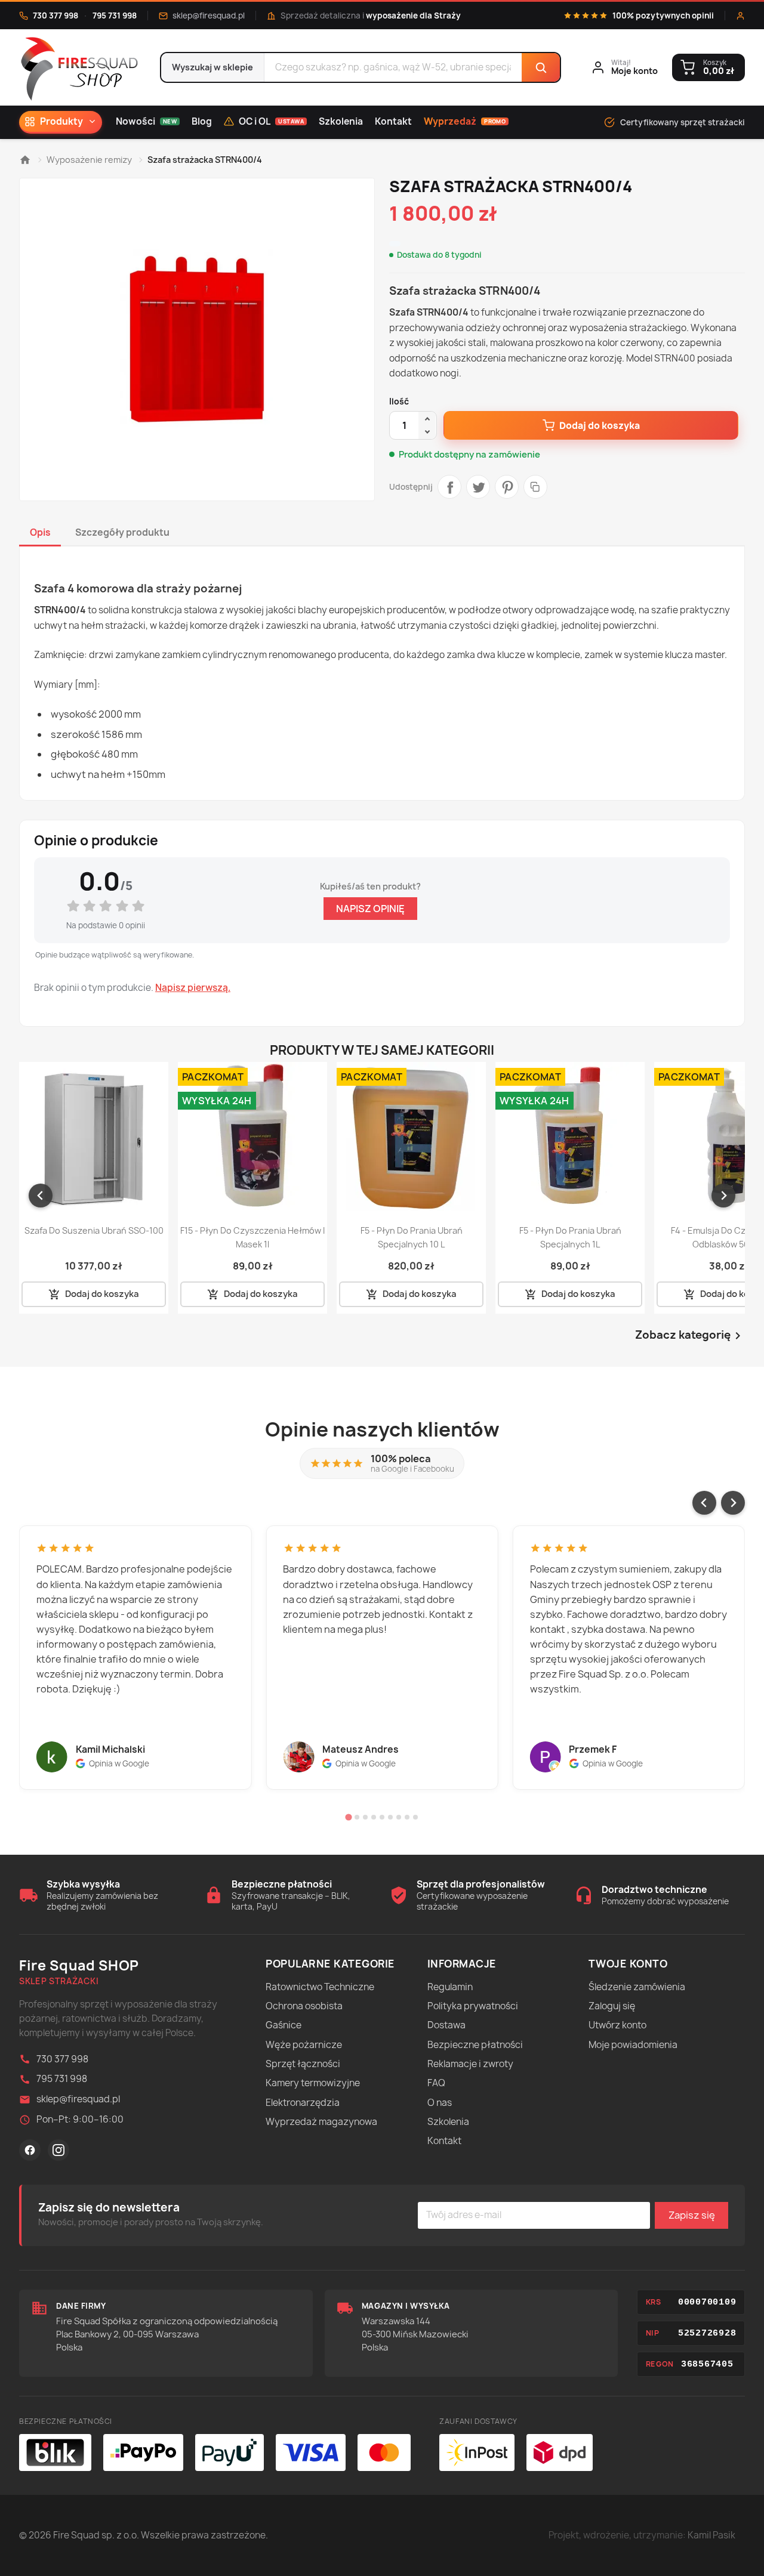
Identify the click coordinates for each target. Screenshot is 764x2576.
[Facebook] (30, 2150)
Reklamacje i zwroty (470, 2064)
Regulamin (450, 1987)
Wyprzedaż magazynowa (321, 2122)
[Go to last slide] (41, 1196)
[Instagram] (58, 2150)
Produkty (61, 121)
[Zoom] (197, 339)
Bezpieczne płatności (475, 2045)
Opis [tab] (40, 532)
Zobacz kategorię (690, 1336)
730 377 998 (56, 16)
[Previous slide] (704, 1503)
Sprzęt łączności (303, 2064)
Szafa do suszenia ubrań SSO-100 (94, 1230)
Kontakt (393, 121)
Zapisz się (692, 2215)
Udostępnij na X (478, 487)
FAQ (436, 2083)
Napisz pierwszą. (193, 988)
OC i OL (271, 121)
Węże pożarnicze (304, 2045)
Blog (202, 121)
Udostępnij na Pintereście (507, 487)
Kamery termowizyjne (313, 2083)
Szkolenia (341, 121)
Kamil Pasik (711, 2535)
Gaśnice (284, 2025)
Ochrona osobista (304, 2006)
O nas (440, 2103)
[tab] (348, 1817)
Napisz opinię (370, 909)
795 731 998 (115, 16)
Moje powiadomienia (633, 2045)
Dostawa (446, 2025)
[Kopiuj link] (535, 487)
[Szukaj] (541, 67)
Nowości (146, 121)
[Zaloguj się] (740, 16)
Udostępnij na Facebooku (449, 487)
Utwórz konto (617, 2025)
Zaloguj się (612, 2006)
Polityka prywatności (473, 2006)
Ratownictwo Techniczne (320, 1987)
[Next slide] (723, 1196)
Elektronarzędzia (303, 2103)
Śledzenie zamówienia (637, 1987)
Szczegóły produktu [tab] (122, 532)
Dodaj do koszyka (600, 426)
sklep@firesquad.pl (209, 16)
